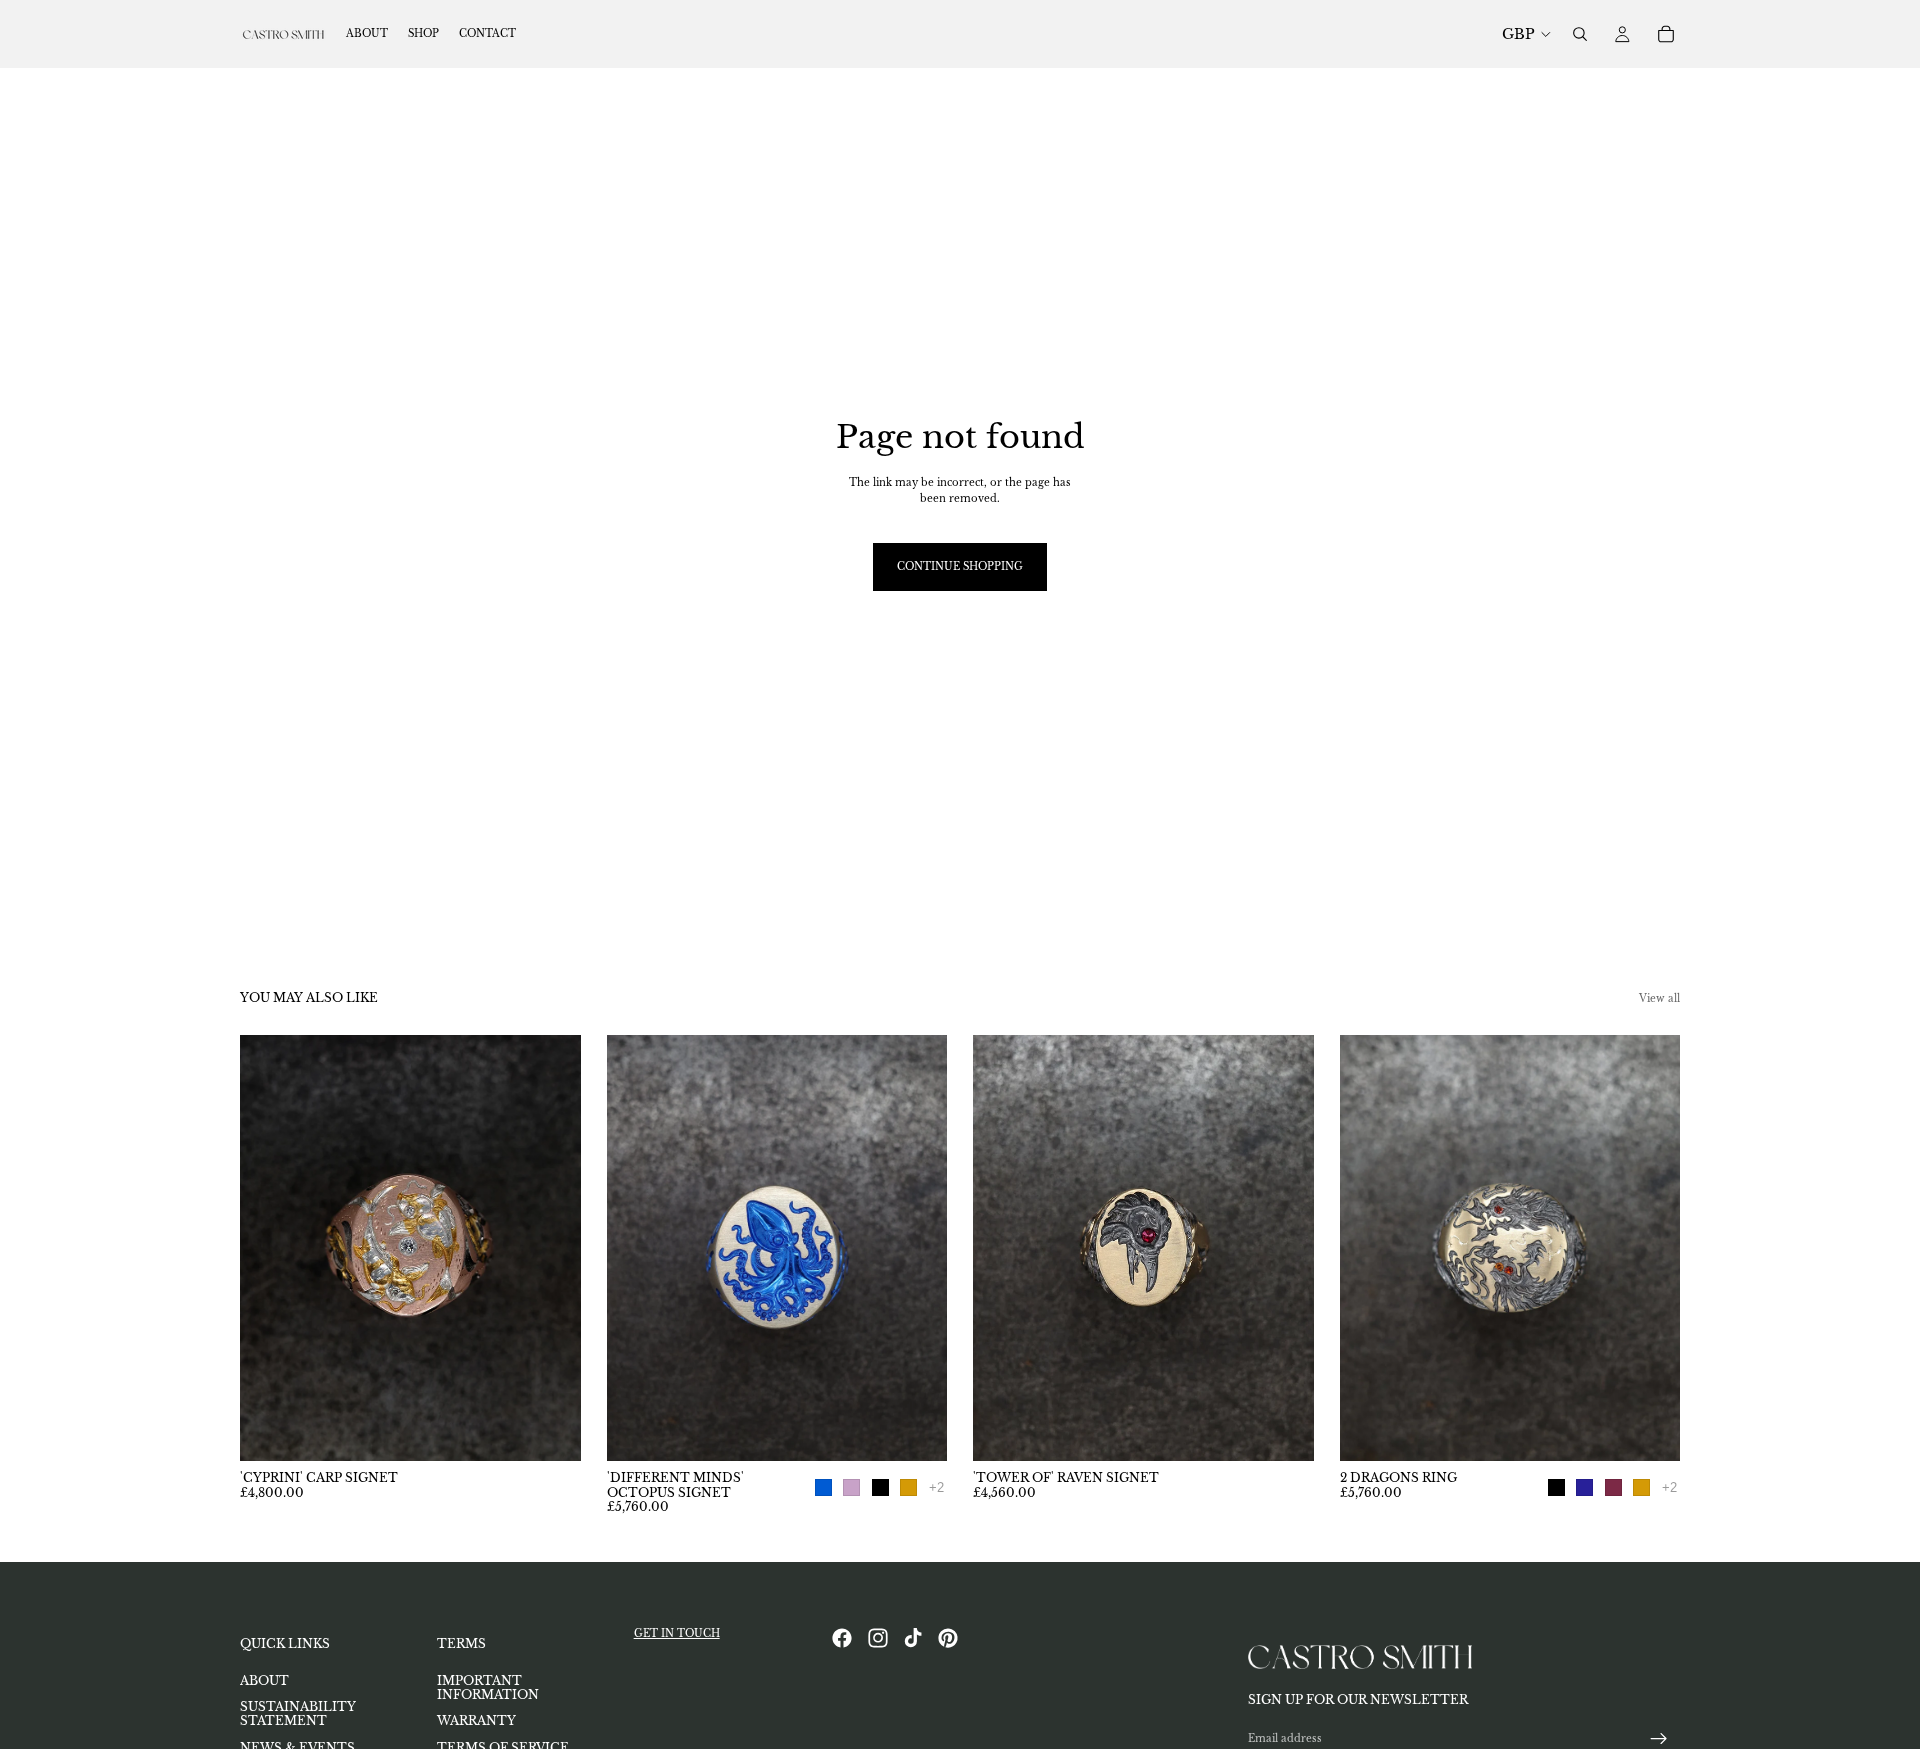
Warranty (476, 1721)
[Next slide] (551, 1248)
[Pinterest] (948, 1638)
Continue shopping (960, 566)
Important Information (488, 1687)
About (264, 1680)
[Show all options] (936, 1487)
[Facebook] (842, 1638)
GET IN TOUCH (677, 1633)
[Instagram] (878, 1638)
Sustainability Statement (298, 1713)
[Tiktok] (913, 1638)
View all (1659, 998)
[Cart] (1666, 34)
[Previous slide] (270, 1248)
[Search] (1580, 34)
